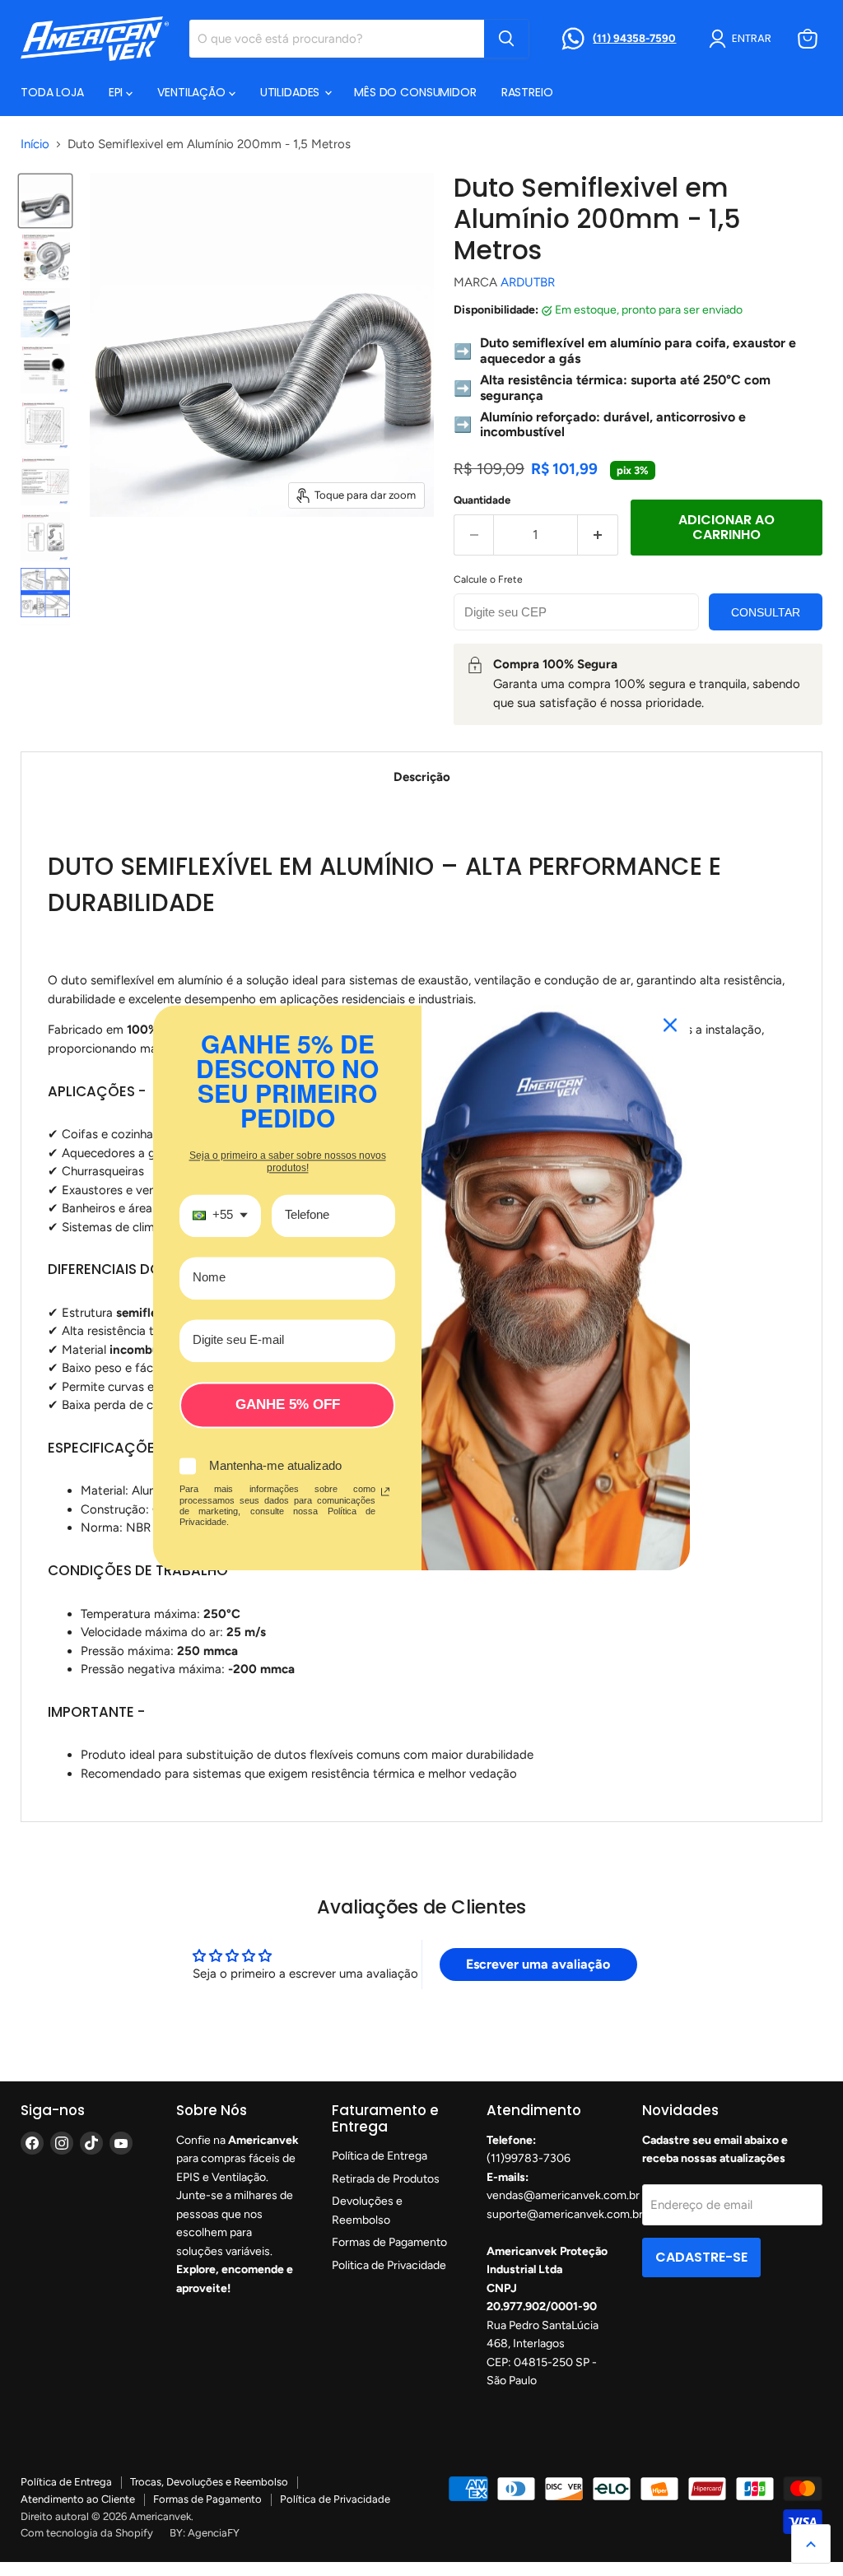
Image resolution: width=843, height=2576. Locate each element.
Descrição (422, 777)
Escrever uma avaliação (538, 1964)
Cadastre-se (701, 2257)
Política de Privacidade (335, 2499)
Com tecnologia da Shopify (87, 2533)
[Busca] (506, 39)
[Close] (670, 1025)
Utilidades (291, 92)
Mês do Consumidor (415, 92)
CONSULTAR (766, 612)
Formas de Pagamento (389, 2242)
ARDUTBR (528, 282)
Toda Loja (52, 92)
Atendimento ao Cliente (78, 2499)
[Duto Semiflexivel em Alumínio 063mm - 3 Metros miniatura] (45, 201)
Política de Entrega (380, 2156)
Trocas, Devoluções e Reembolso (209, 2482)
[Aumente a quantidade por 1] (598, 535)
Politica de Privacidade (389, 2265)
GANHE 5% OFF (288, 1404)
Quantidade (482, 500)
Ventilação (193, 92)
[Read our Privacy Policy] (385, 1492)
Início (35, 144)
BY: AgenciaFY (205, 2533)
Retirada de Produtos (386, 2179)
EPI (117, 92)
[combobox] (220, 1216)
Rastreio (527, 92)
